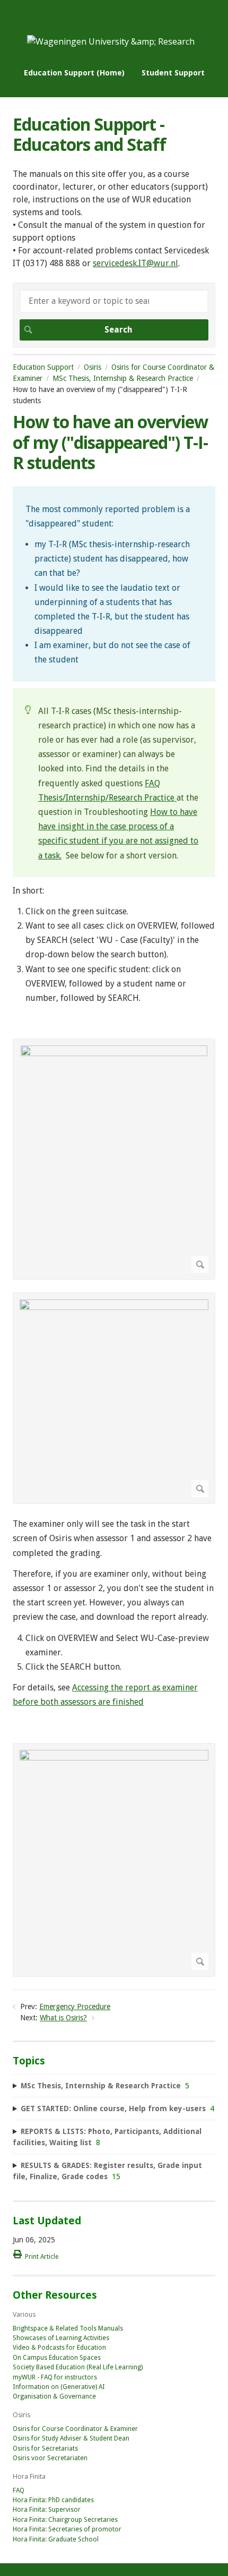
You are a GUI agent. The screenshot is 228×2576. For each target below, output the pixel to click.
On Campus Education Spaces (57, 2358)
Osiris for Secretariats (45, 2449)
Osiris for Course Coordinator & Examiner (75, 2429)
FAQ (19, 2490)
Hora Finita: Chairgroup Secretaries (65, 2520)
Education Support (43, 367)
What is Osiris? (63, 2018)
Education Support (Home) (74, 73)
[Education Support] (111, 41)
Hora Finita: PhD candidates (53, 2500)
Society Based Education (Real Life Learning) (78, 2367)
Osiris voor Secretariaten (50, 2458)
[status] (114, 584)
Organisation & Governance (54, 2396)
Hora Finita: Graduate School (56, 2539)
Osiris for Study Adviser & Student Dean (71, 2438)
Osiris (93, 367)
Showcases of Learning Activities (61, 2338)
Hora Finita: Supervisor (47, 2510)
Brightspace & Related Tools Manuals (68, 2328)
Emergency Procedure (75, 2007)
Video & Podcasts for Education (59, 2348)
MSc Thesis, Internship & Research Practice (123, 378)
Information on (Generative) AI (59, 2387)
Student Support (173, 73)
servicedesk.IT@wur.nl (135, 263)
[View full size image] (114, 1159)
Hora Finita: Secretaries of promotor (67, 2529)
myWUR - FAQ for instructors (55, 2377)
